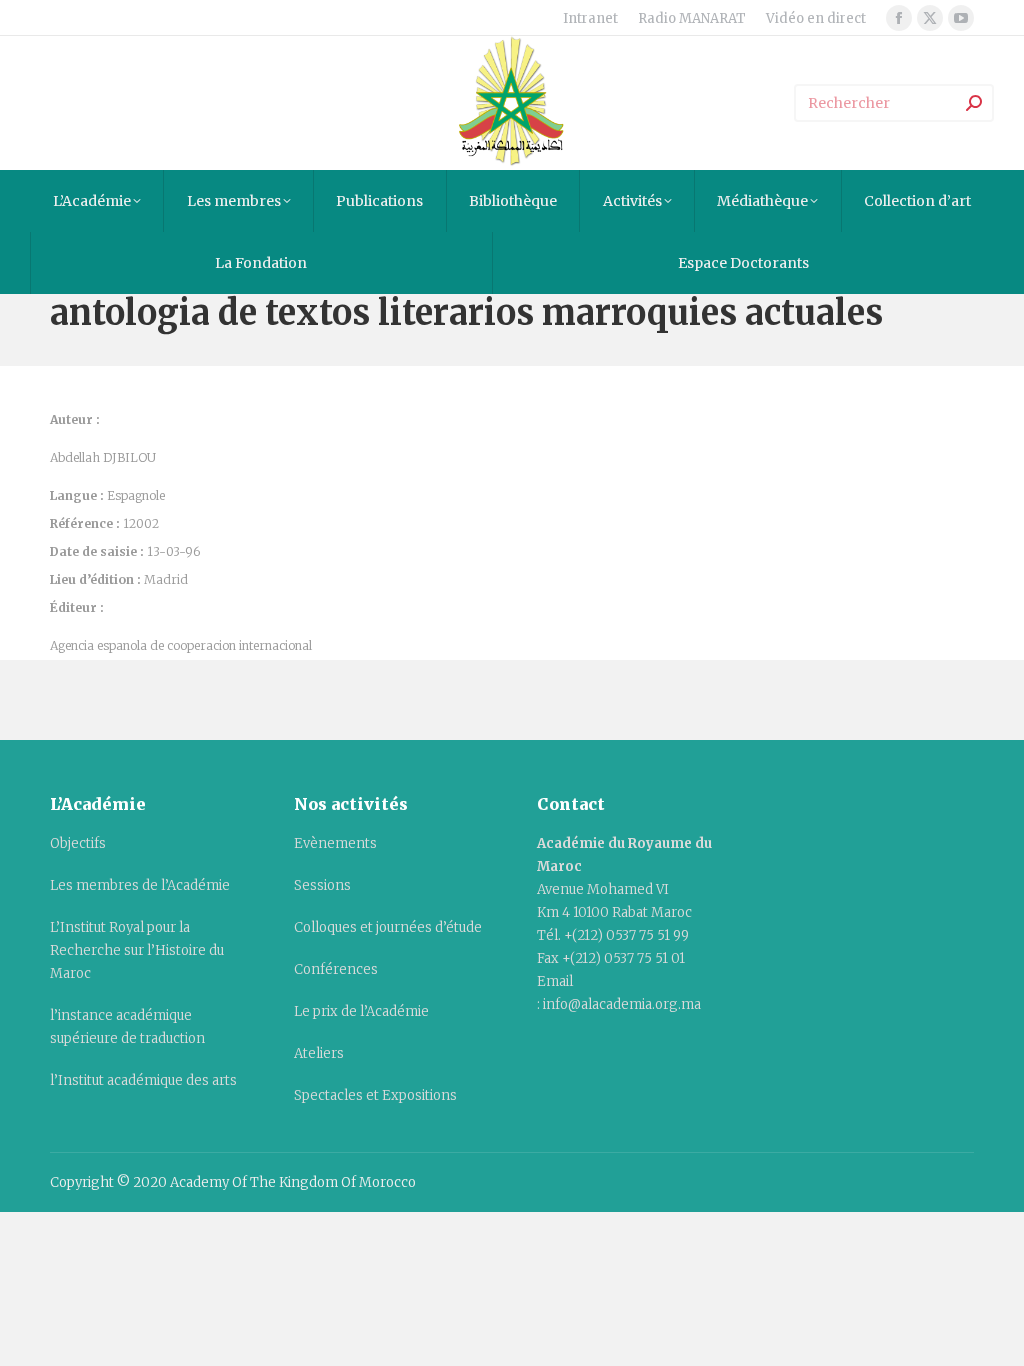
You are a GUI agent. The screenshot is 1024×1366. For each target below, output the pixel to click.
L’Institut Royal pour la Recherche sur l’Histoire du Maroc (137, 950)
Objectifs (78, 843)
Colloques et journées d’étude (388, 927)
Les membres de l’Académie (140, 885)
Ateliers (319, 1053)
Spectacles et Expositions (375, 1095)
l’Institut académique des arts (143, 1080)
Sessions (322, 885)
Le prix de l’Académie (361, 1011)
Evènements (335, 843)
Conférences (336, 969)
